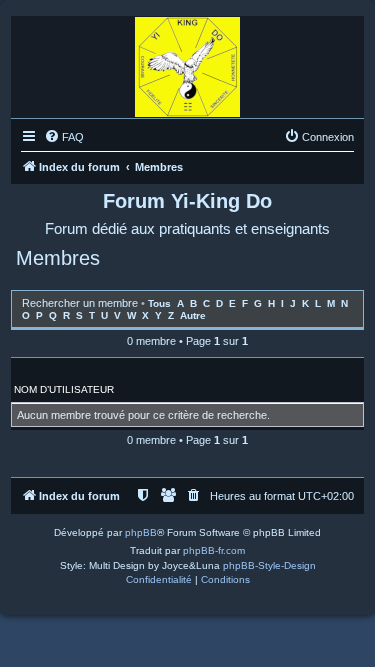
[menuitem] (64, 137)
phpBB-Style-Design (269, 565)
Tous (159, 303)
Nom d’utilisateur (64, 389)
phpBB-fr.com (214, 550)
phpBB (141, 532)
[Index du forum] (187, 62)
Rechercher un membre (80, 303)
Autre (193, 315)
